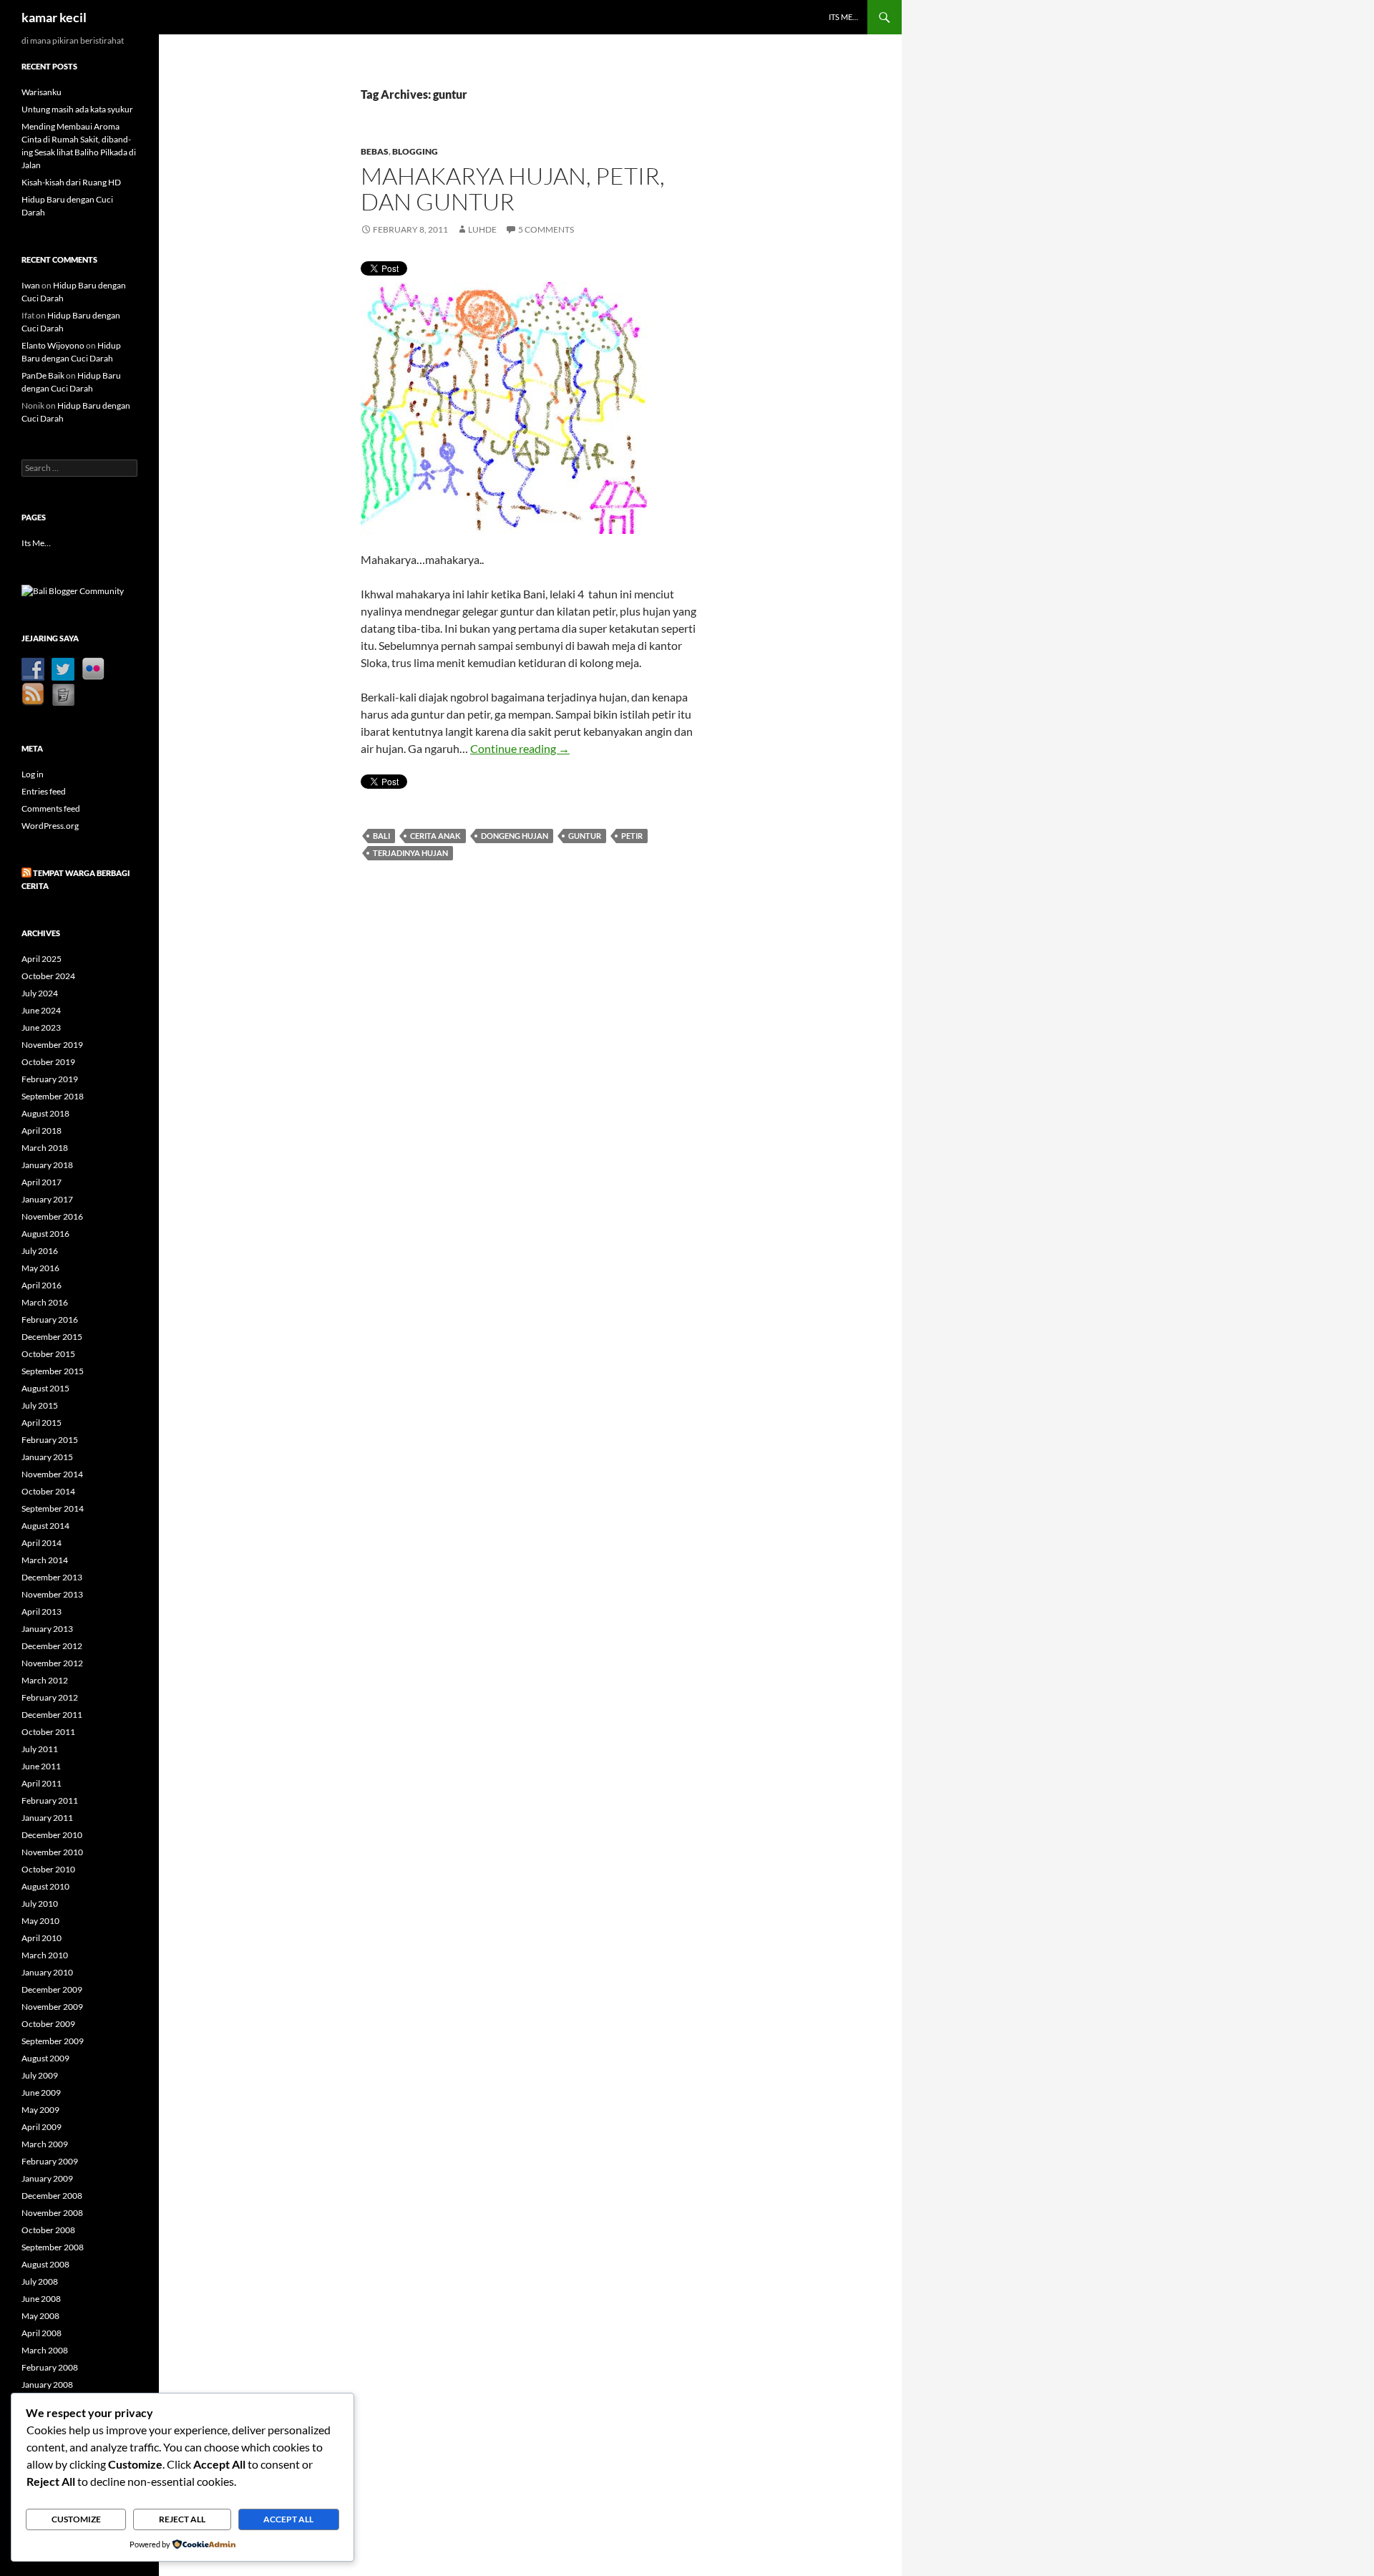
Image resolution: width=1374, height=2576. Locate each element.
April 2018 (42, 1131)
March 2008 (45, 2350)
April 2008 (42, 2333)
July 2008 (40, 2281)
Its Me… (843, 17)
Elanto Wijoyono (53, 345)
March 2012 (45, 1680)
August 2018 (45, 1113)
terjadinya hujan (410, 853)
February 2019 (50, 1079)
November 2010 (52, 1852)
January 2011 (47, 1818)
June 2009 (41, 2093)
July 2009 (40, 2075)
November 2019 (52, 1045)
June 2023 (41, 1027)
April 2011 (42, 1783)
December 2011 (52, 1715)
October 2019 (48, 1062)
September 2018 (53, 1096)
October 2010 (48, 1869)
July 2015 (40, 1405)
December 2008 (52, 2196)
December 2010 (52, 1835)
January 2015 (47, 1457)
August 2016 (45, 1234)
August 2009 (45, 2058)
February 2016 (50, 1319)
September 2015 (53, 1371)
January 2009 (47, 2178)
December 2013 (52, 1577)
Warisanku (42, 92)
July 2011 (40, 1749)
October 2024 (48, 976)
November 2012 (52, 1663)
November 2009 (52, 2007)
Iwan (31, 285)
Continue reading (520, 748)
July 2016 (40, 1251)
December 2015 (52, 1337)
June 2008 (41, 2299)
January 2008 (47, 2385)
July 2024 (40, 993)
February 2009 (50, 2161)
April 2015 (42, 1423)
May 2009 (40, 2110)
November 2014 (52, 1474)
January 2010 (47, 1972)
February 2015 (50, 1440)
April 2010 (42, 1938)
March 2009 (45, 2144)
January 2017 (47, 1199)
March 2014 (45, 1560)
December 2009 (52, 1989)
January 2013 (47, 1629)
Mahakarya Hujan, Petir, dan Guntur (513, 189)
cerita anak (435, 836)
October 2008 (48, 2230)
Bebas (375, 151)
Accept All (288, 2519)
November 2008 (52, 2213)
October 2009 (48, 2024)
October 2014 (48, 1491)
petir (632, 836)
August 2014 (45, 1526)
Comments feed (51, 808)
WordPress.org (50, 826)
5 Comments (546, 229)
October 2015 (48, 1354)
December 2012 (52, 1646)
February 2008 (50, 2367)
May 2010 (40, 1921)
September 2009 (53, 2041)
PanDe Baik (43, 375)
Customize (76, 2519)
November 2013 (52, 1594)
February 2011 (50, 1800)
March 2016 (45, 1302)
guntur (585, 836)
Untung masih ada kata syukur (77, 109)
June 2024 (41, 1010)
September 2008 (53, 2247)
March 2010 (45, 1955)
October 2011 (48, 1732)
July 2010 (40, 1904)
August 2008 (45, 2264)
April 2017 (42, 1182)
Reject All (182, 2519)
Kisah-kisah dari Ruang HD (71, 182)
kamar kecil (54, 17)
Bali (381, 836)
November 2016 (52, 1216)
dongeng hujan (515, 836)
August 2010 (45, 1886)
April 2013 (42, 1612)
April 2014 (42, 1543)
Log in (33, 774)
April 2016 (42, 1285)
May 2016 (40, 1268)
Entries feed (44, 791)
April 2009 (42, 2127)
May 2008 (40, 2316)
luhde (482, 229)
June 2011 (41, 1766)
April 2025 (42, 959)
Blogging (415, 151)
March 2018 (45, 1148)
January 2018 (47, 1165)
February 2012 (50, 1697)
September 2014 (53, 1508)
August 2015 (45, 1388)
